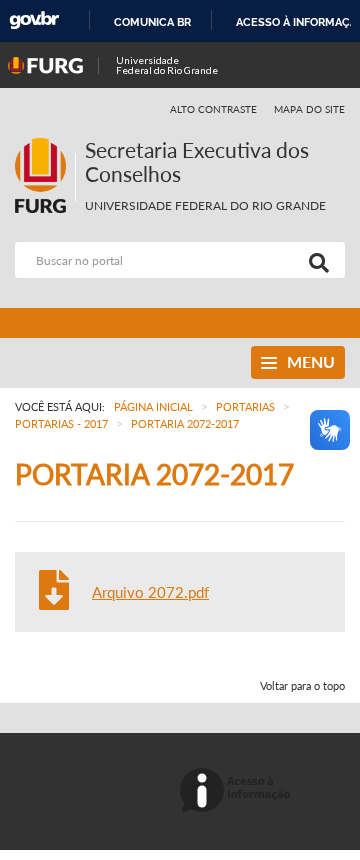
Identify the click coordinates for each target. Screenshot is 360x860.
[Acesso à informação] (238, 791)
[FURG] (45, 146)
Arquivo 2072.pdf (150, 592)
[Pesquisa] (315, 260)
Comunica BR (152, 22)
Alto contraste (214, 109)
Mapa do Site (309, 109)
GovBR (34, 20)
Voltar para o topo (302, 685)
